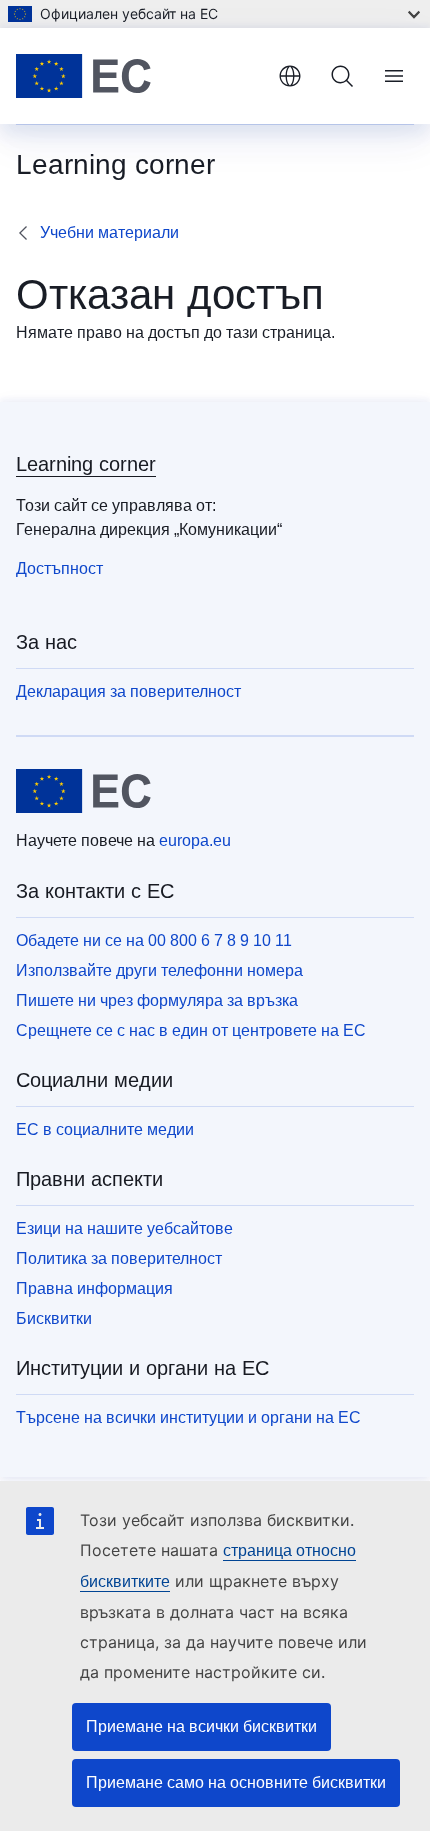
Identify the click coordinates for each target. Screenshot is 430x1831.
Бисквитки (54, 1318)
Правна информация (94, 1288)
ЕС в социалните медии (105, 1129)
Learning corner (86, 464)
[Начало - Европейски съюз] (139, 76)
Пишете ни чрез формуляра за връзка (157, 1000)
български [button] (290, 76)
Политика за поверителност (119, 1258)
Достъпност (59, 568)
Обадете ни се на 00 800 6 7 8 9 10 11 (154, 940)
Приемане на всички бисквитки (201, 1726)
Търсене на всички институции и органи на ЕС (188, 1417)
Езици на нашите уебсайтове (124, 1228)
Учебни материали (109, 232)
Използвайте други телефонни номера (159, 970)
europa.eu (195, 840)
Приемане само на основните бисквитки (236, 1782)
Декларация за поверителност (128, 691)
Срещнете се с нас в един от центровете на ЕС (191, 1030)
